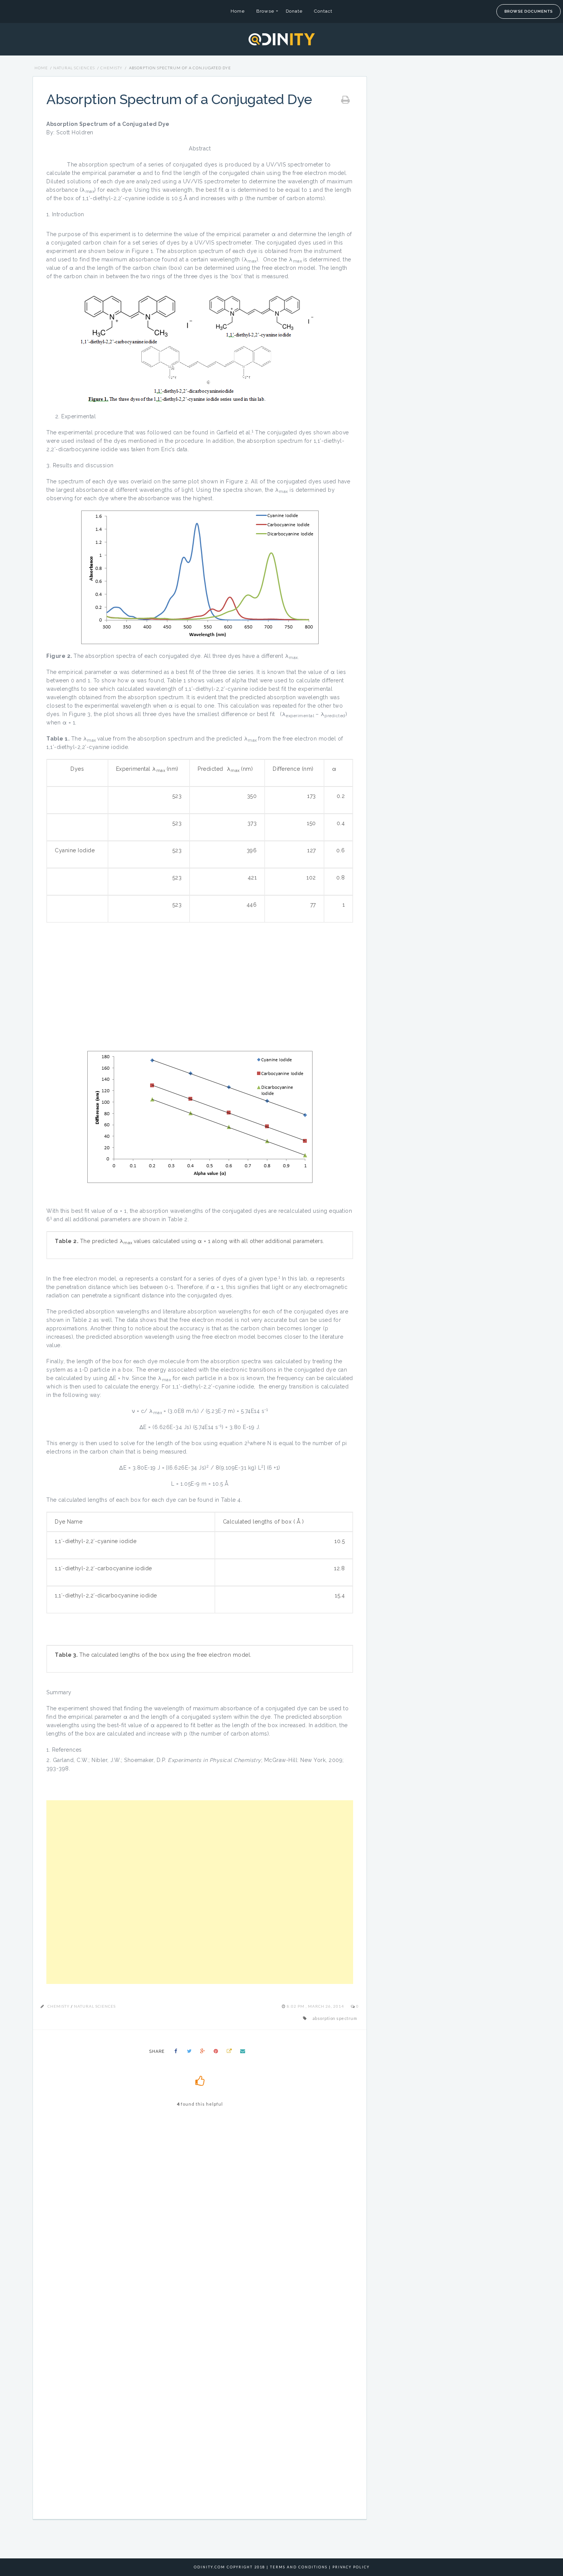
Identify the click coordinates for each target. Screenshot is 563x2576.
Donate (294, 11)
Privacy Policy (351, 2567)
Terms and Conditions (299, 2567)
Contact (323, 11)
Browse (265, 11)
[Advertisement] (200, 1892)
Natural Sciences (74, 68)
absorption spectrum (335, 2018)
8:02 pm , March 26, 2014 (316, 2006)
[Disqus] (200, 2222)
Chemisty (111, 68)
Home (238, 11)
